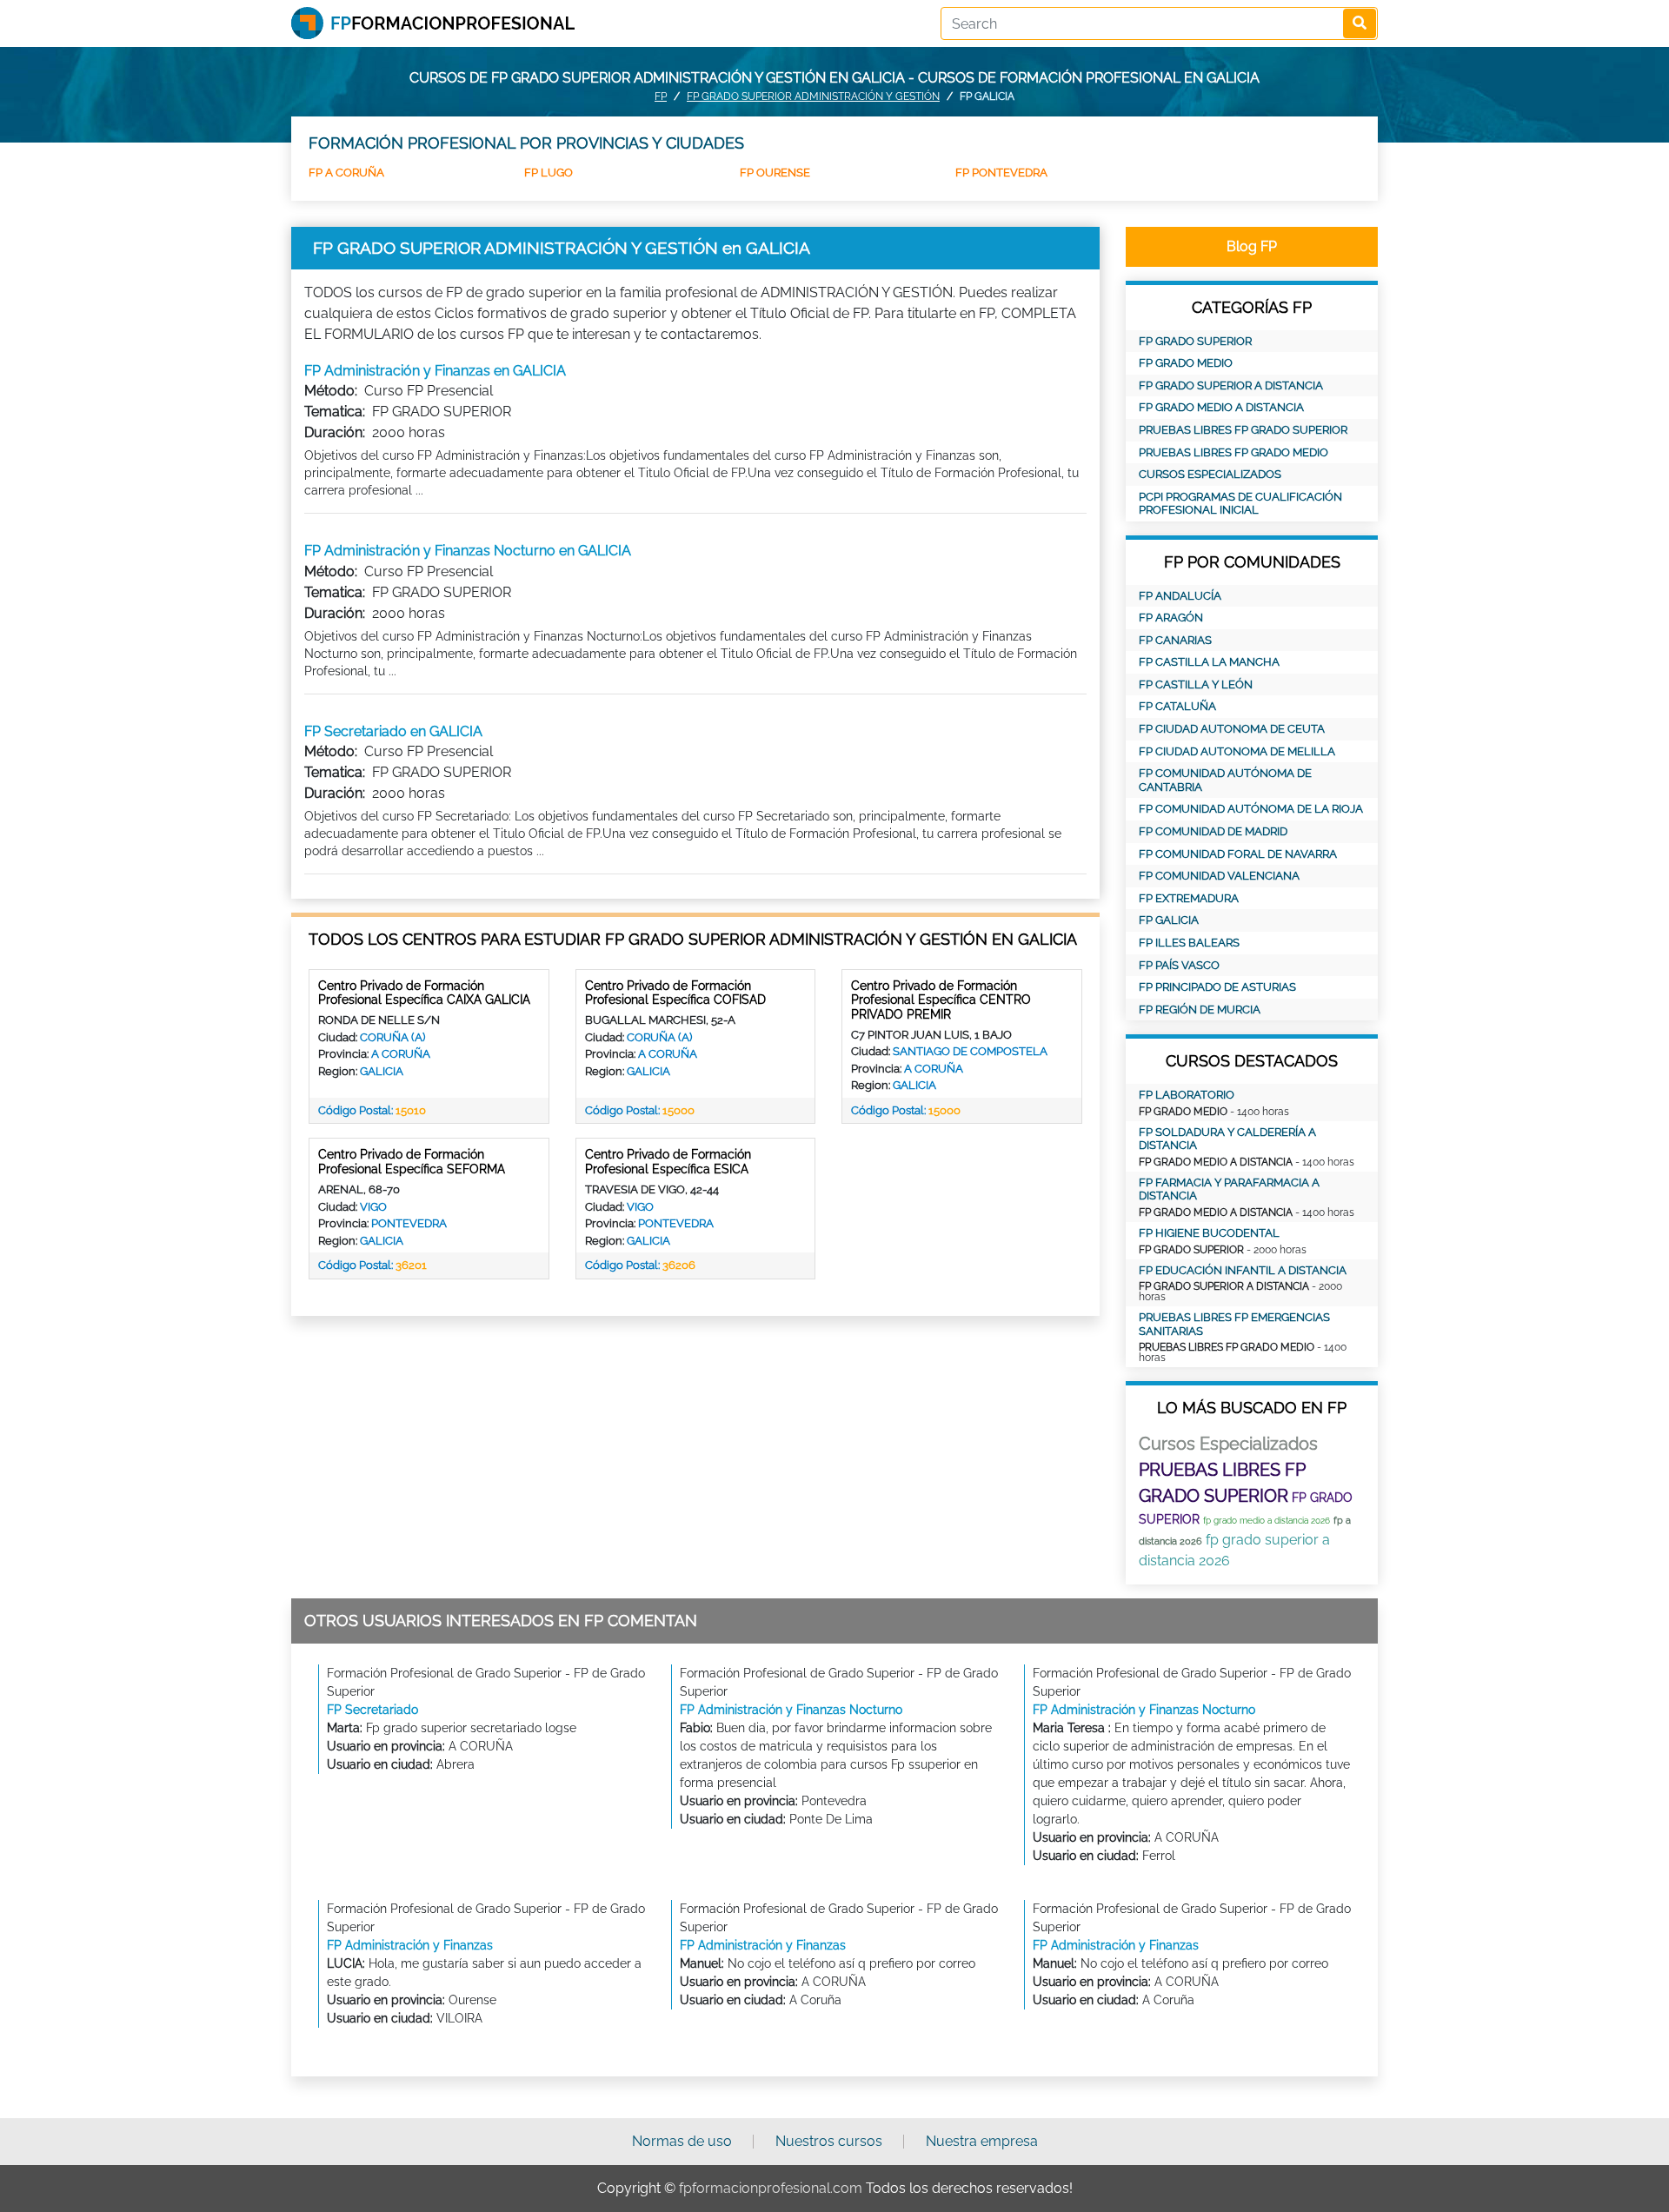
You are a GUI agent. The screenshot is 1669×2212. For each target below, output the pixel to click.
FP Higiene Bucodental (1209, 1233)
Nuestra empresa (982, 2141)
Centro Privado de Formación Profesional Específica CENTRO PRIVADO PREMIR (941, 1000)
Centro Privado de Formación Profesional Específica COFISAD (675, 993)
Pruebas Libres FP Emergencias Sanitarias (1234, 1324)
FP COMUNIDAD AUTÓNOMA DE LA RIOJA (1251, 809)
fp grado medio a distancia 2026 (1267, 1521)
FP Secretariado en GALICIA (393, 731)
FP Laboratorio (1187, 1095)
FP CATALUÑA (1177, 706)
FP (661, 96)
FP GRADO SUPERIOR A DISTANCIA (1231, 385)
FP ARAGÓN (1171, 618)
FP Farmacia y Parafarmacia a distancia (1229, 1189)
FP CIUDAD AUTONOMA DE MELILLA (1237, 751)
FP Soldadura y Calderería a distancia (1227, 1139)
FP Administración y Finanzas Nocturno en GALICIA (468, 551)
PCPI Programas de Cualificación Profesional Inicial (1240, 504)
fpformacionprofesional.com (771, 2188)
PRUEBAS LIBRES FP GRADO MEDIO (1233, 452)
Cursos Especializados (1210, 474)
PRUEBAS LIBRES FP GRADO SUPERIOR (1243, 430)
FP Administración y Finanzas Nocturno (791, 1710)
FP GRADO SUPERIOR (1195, 341)
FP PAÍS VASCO (1179, 965)
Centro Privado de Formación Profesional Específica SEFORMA (412, 1162)
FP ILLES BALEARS (1189, 943)
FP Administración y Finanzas (410, 1945)
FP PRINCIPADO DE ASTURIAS (1217, 987)
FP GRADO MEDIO (1186, 363)
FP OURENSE (775, 173)
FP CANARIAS (1175, 640)
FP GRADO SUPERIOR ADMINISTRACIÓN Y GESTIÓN (813, 96)
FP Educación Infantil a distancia (1243, 1270)
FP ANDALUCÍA (1180, 596)
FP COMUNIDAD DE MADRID (1213, 831)
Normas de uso (682, 2141)
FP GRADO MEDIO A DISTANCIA (1221, 407)
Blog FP (1252, 246)
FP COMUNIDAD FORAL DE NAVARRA (1238, 854)
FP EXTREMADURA (1189, 898)
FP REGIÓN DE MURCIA (1200, 1010)
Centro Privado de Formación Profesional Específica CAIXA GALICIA (424, 993)
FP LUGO (549, 173)
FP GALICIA (1169, 920)
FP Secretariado (372, 1710)
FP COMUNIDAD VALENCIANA (1219, 876)
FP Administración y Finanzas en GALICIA (435, 371)
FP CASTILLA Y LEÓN (1196, 684)
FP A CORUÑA (346, 173)
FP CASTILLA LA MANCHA (1209, 662)
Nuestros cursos (829, 2141)
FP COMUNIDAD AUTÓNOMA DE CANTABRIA (1225, 780)
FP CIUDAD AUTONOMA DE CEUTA (1232, 729)
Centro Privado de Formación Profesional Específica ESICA (668, 1162)
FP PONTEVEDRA (1001, 173)
